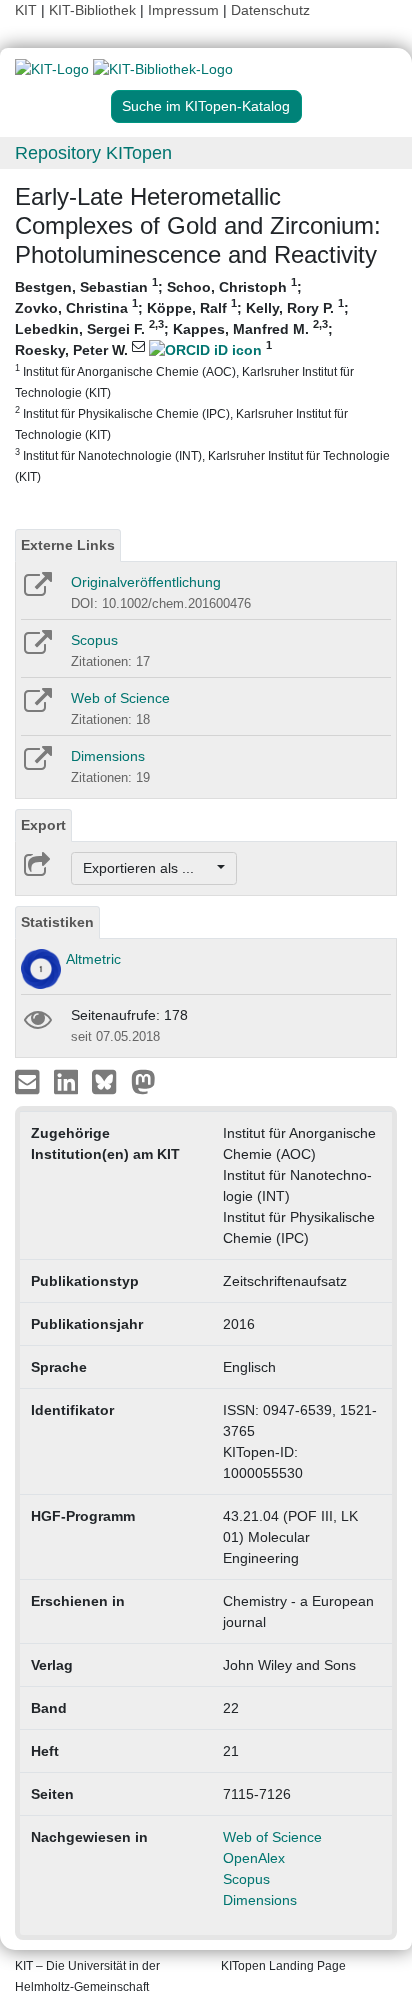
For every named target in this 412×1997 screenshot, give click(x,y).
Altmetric (93, 959)
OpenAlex (254, 1858)
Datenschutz (270, 10)
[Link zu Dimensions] (36, 765)
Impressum (183, 10)
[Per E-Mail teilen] (29, 1081)
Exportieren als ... (148, 868)
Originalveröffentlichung (146, 582)
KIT (26, 10)
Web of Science (120, 698)
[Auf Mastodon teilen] (143, 1081)
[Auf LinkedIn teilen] (68, 1081)
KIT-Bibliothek (94, 10)
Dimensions (108, 756)
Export (43, 825)
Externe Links (68, 545)
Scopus (94, 640)
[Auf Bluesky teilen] (109, 1081)
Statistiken (57, 922)
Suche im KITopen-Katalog (206, 106)
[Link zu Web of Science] (36, 707)
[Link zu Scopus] (36, 649)
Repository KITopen (93, 153)
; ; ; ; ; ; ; (202, 380)
